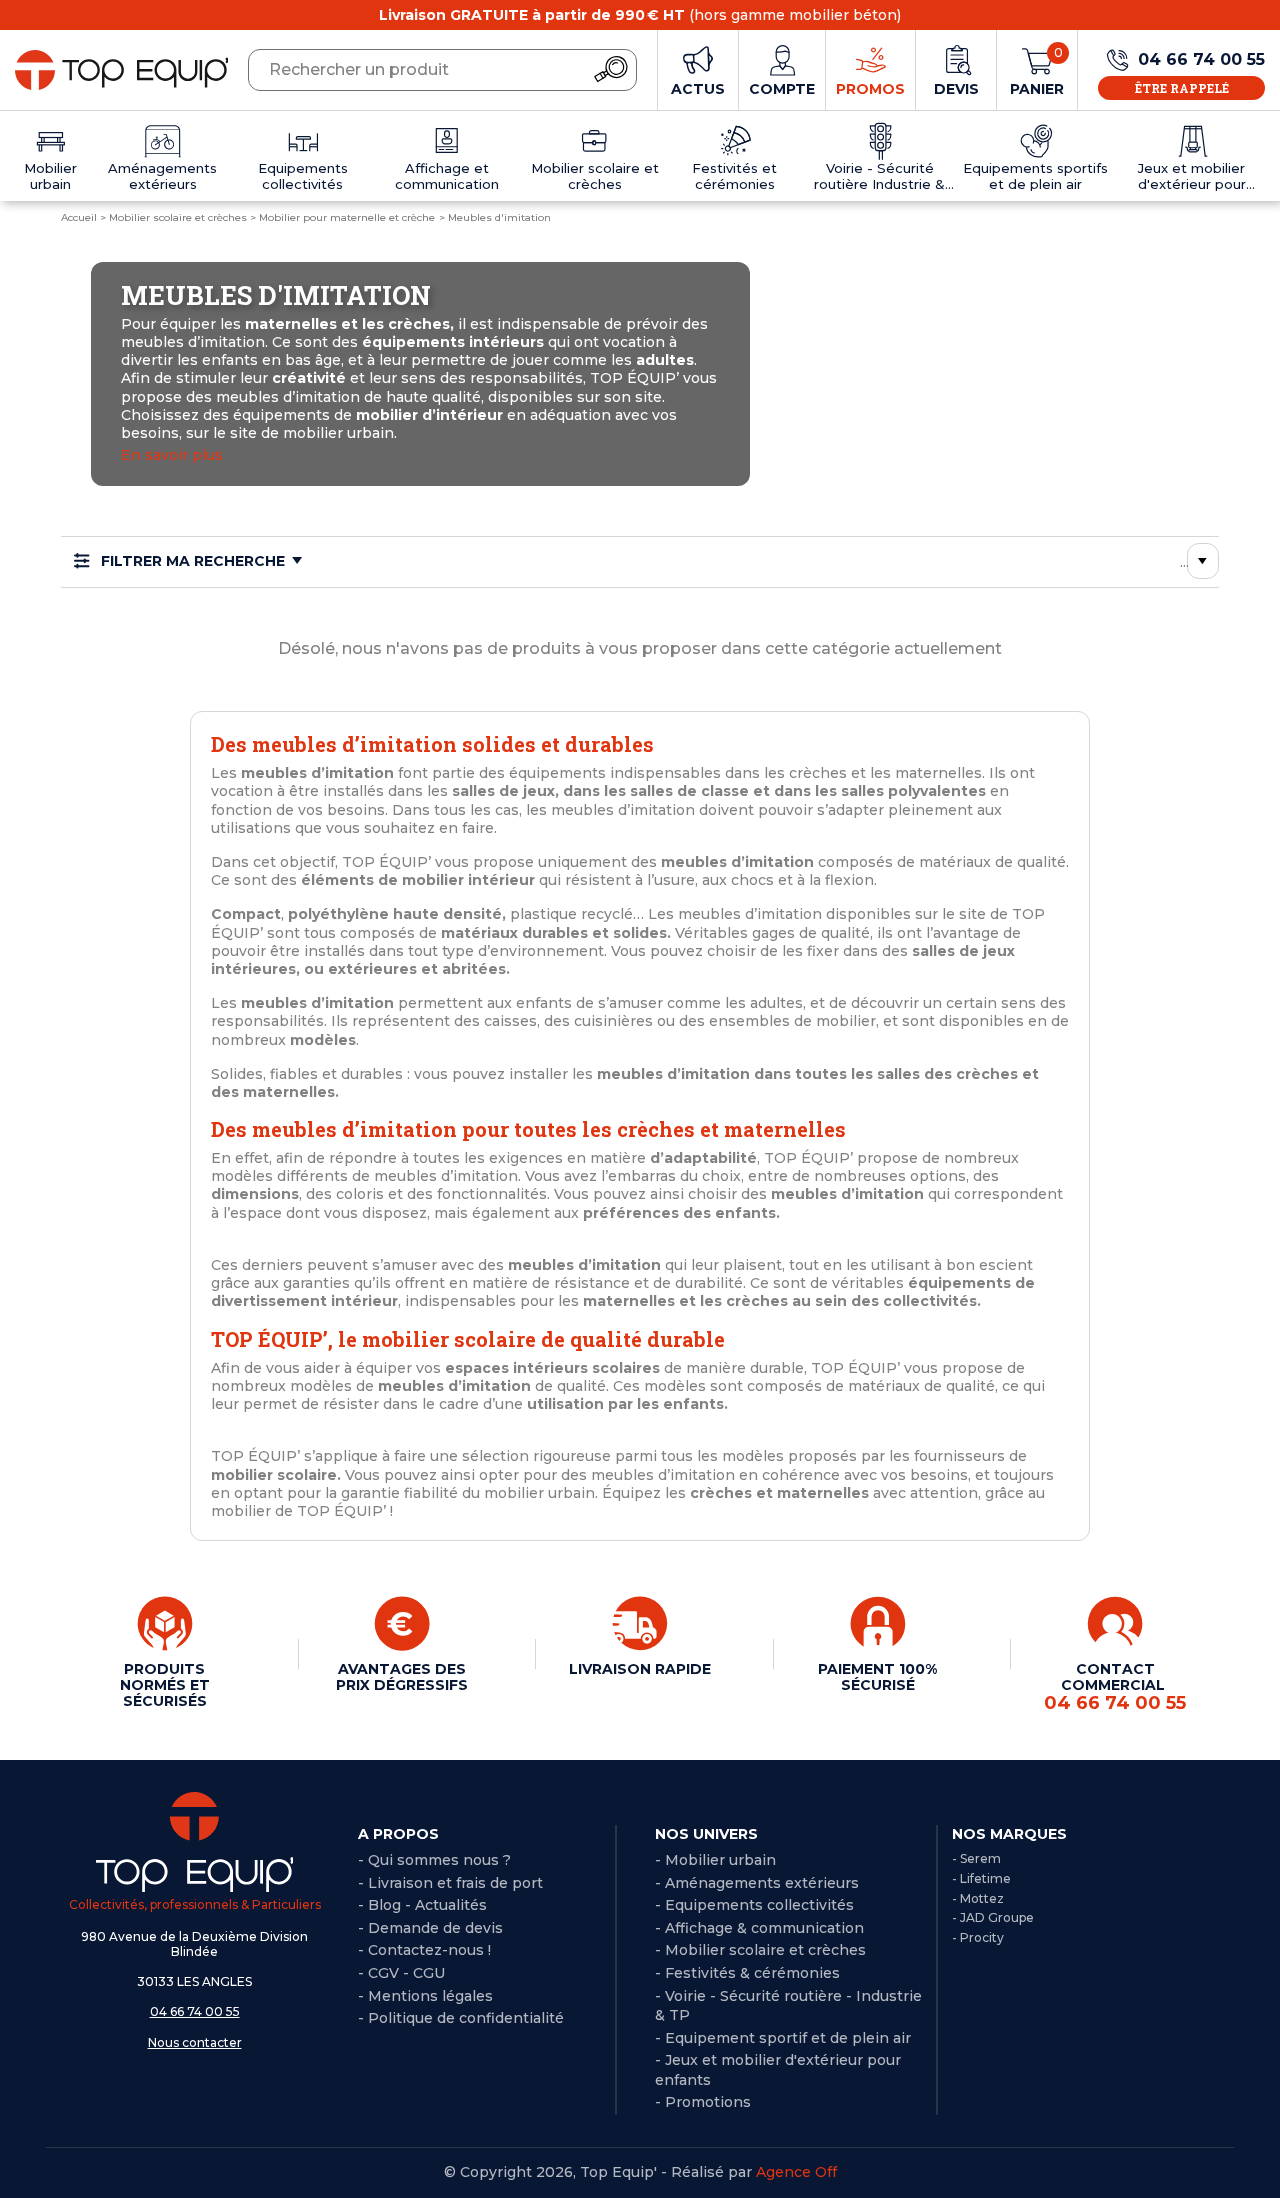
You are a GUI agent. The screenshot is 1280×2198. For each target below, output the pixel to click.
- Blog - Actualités (422, 1905)
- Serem (976, 1858)
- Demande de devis (430, 1928)
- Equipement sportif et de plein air (783, 2038)
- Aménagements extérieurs (757, 1883)
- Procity (978, 1937)
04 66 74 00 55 (195, 2011)
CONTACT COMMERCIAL (1115, 1687)
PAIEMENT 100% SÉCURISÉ (877, 1677)
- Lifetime (981, 1878)
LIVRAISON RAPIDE (640, 1669)
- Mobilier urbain (715, 1860)
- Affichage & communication (759, 1928)
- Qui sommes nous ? (434, 1860)
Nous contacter (195, 2042)
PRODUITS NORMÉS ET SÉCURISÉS (165, 1685)
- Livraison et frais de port (450, 1883)
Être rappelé (1182, 88)
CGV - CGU (406, 1973)
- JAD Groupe (993, 1917)
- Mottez (978, 1898)
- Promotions (703, 2102)
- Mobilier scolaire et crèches (760, 1950)
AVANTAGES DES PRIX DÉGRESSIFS (402, 1677)
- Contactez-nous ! (424, 1950)
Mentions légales (430, 1996)
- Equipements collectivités (754, 1905)
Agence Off (796, 2172)
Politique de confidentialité (466, 2018)
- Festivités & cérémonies (747, 1973)
